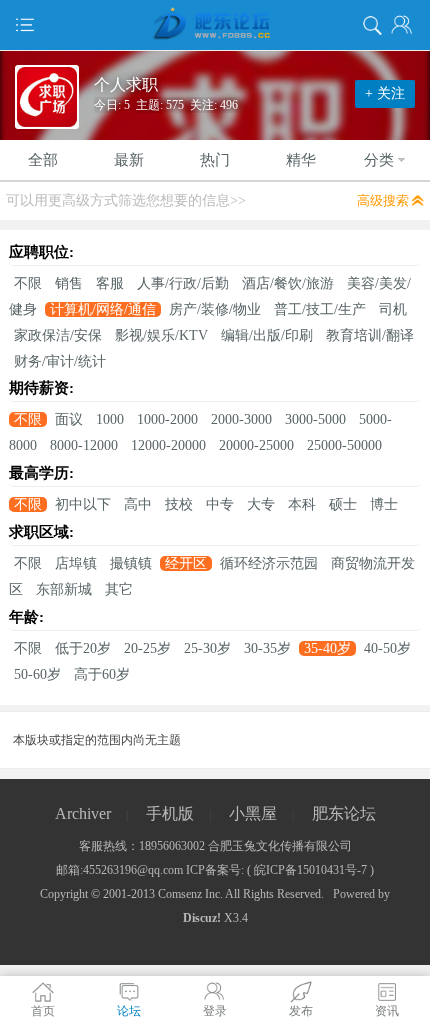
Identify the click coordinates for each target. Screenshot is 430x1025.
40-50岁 (387, 648)
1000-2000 (167, 419)
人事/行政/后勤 (183, 283)
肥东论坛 (344, 813)
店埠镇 (76, 563)
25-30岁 (207, 648)
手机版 (170, 813)
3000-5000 (315, 419)
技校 (179, 504)
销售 (69, 283)
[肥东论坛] (215, 25)
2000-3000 (241, 419)
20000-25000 (256, 445)
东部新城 (64, 589)
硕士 (343, 504)
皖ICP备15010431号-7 (310, 870)
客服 (110, 283)
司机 (393, 309)
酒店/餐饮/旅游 (288, 283)
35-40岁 (327, 648)
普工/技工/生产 (320, 309)
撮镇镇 (131, 563)
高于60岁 (102, 674)
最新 (129, 160)
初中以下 (83, 504)
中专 (220, 504)
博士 (384, 504)
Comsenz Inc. (190, 894)
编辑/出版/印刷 (267, 335)
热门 (215, 160)
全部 (43, 160)
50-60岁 (37, 674)
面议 (69, 419)
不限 (28, 283)
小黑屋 (253, 813)
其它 (119, 589)
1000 (110, 419)
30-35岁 (267, 648)
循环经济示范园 (269, 563)
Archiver (83, 813)
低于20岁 (83, 648)
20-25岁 (147, 648)
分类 (379, 160)
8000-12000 (84, 445)
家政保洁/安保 (58, 335)
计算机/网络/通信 (103, 309)
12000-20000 (168, 445)
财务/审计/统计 (60, 361)
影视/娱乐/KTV (161, 335)
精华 (301, 160)
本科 (302, 504)
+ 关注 (385, 93)
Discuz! (202, 918)
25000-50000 (344, 445)
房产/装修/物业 (215, 309)
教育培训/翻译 (370, 335)
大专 (261, 504)
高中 (138, 504)
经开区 (186, 563)
